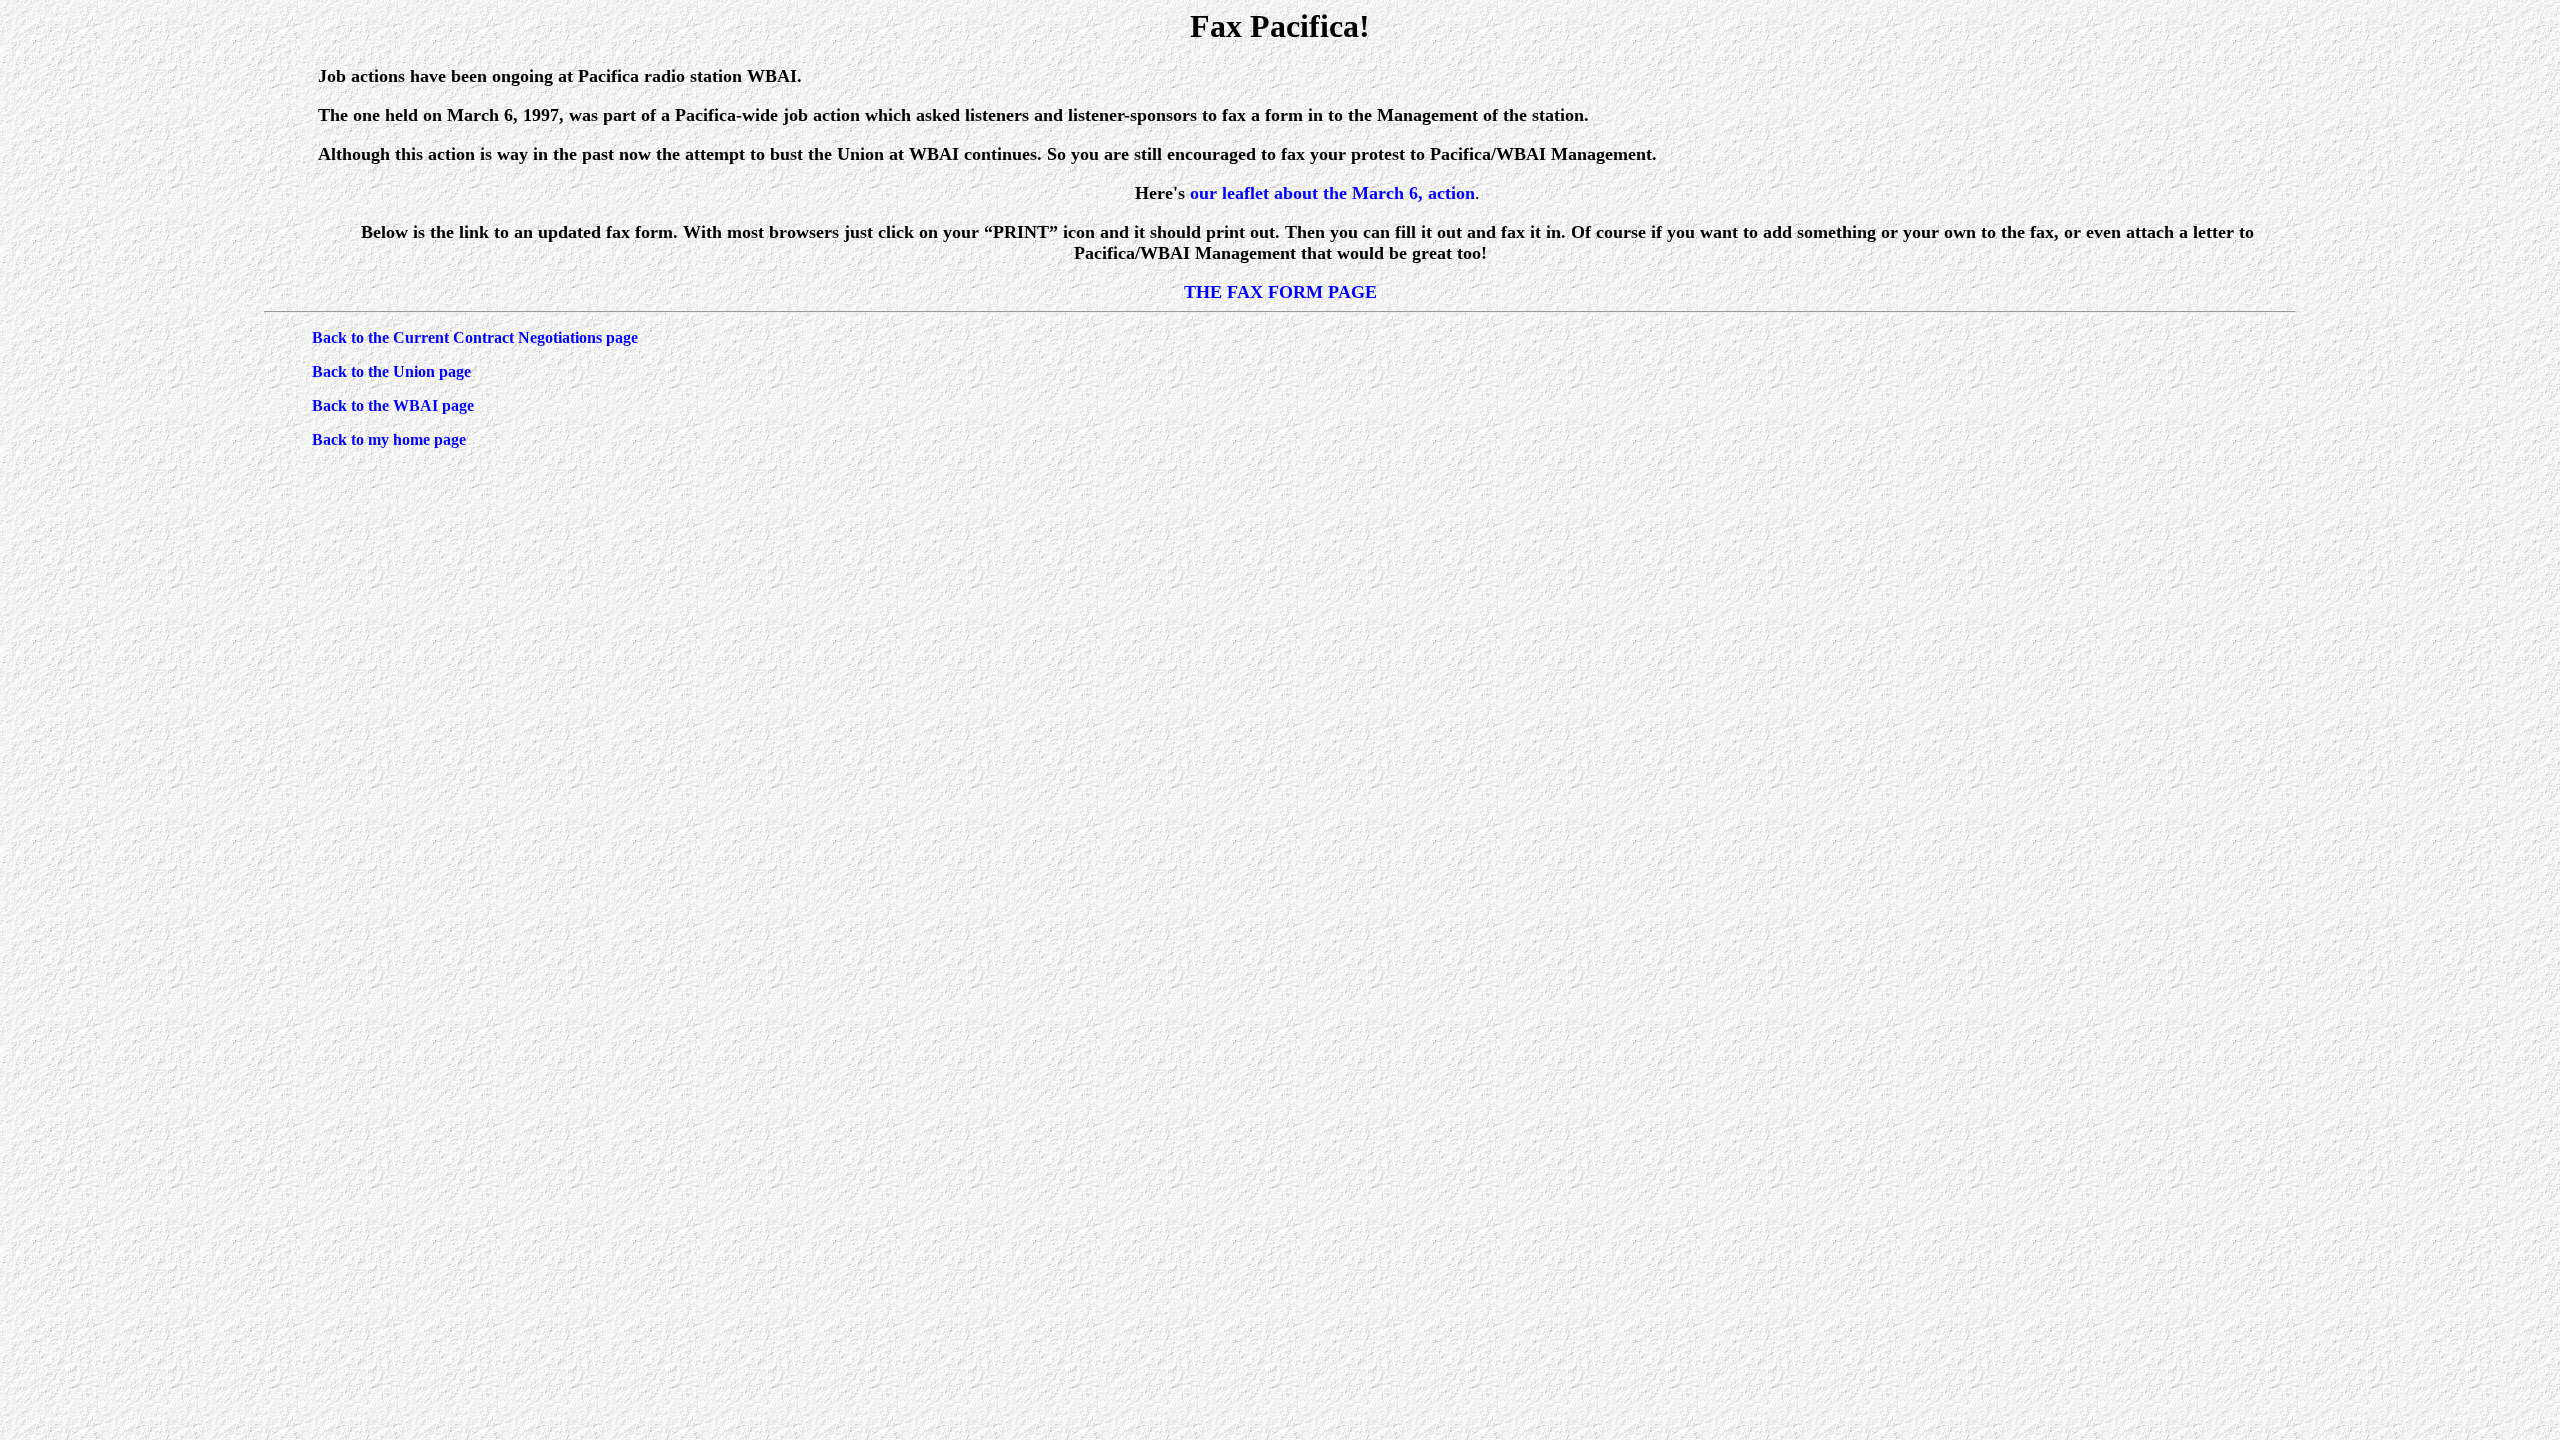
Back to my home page (389, 439)
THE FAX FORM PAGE (1280, 292)
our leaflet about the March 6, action (1332, 193)
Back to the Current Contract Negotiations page (475, 337)
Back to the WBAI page (393, 405)
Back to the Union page (391, 371)
